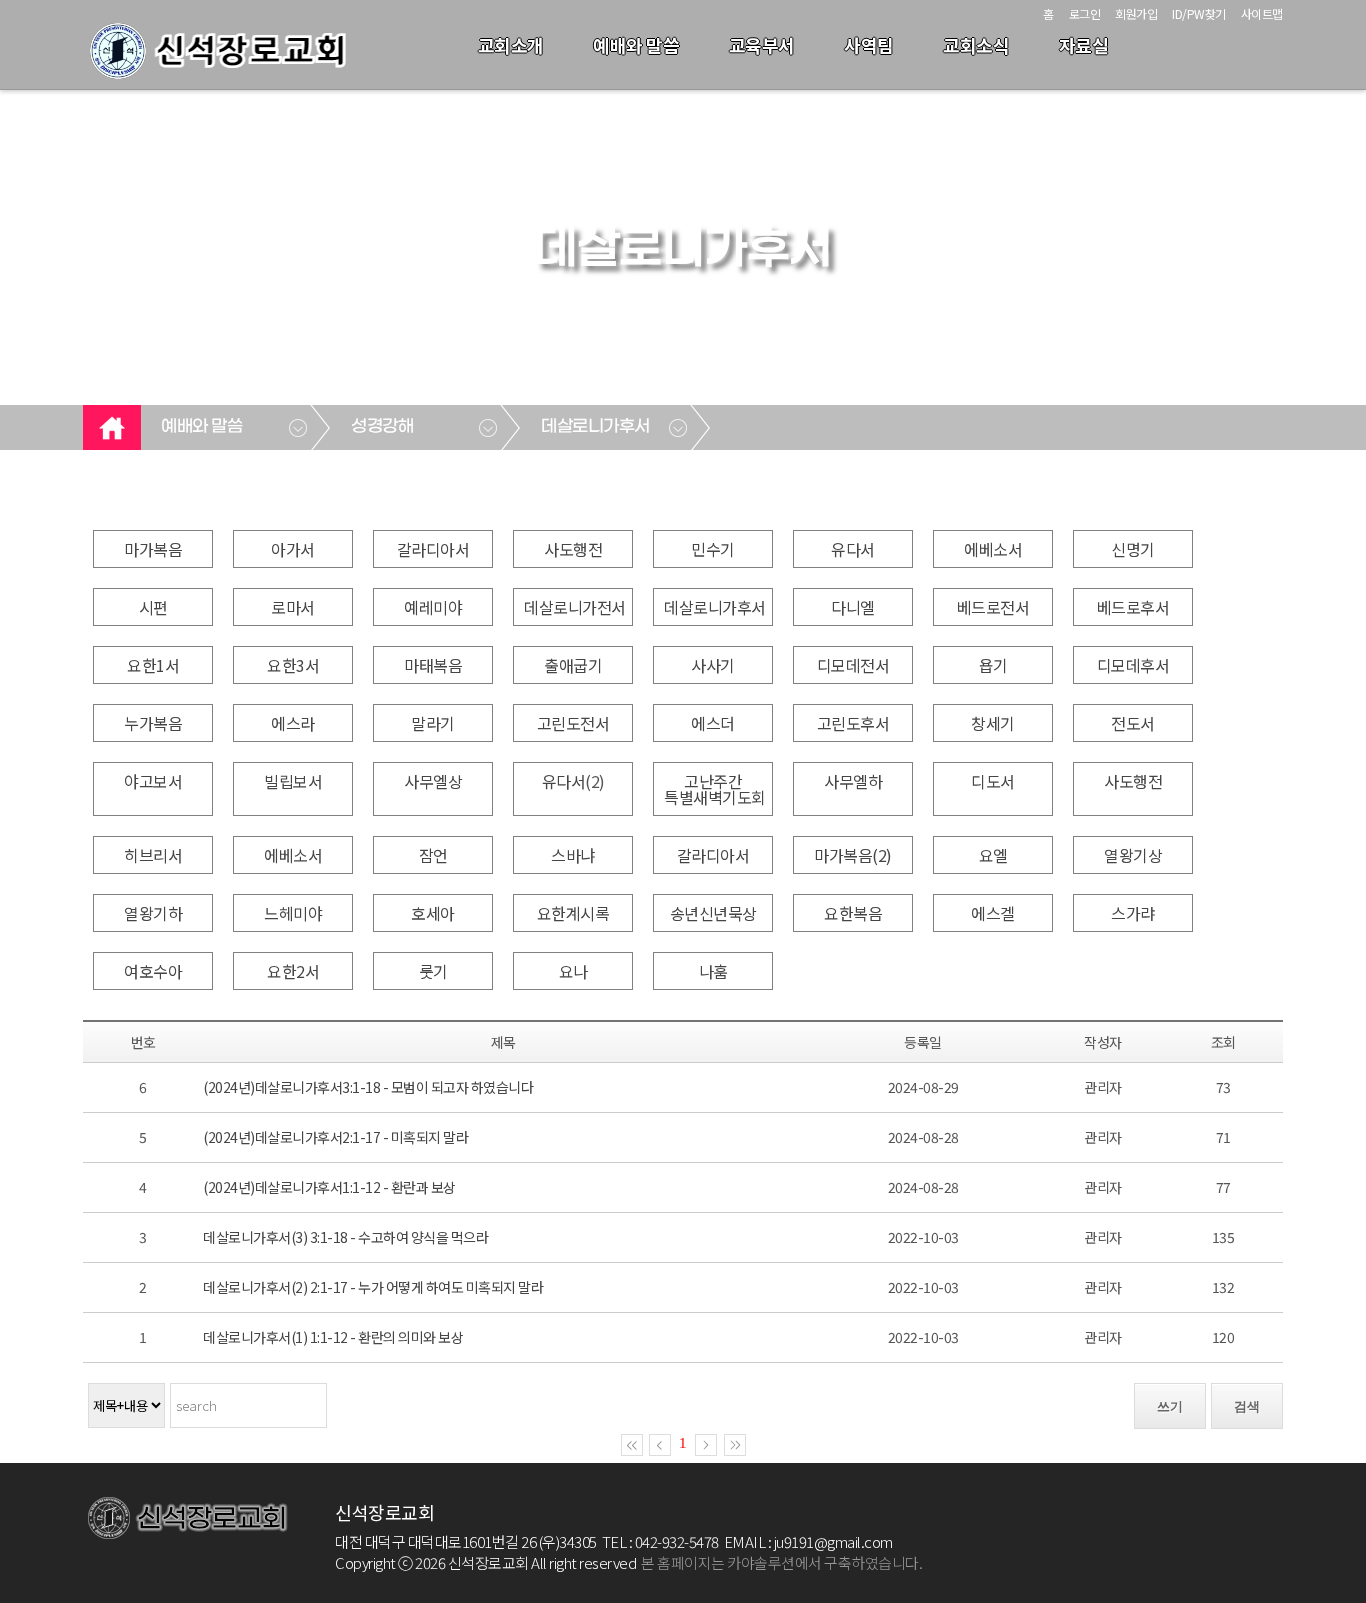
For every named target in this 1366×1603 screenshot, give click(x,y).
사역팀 (869, 45)
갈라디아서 (433, 549)
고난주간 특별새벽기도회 (715, 789)
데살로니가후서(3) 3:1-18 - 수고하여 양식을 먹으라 (345, 1237)
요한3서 (293, 665)
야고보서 (153, 781)
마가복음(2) (853, 855)
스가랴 (1133, 913)
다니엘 (853, 607)
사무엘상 (433, 781)
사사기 (713, 665)
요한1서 (153, 665)
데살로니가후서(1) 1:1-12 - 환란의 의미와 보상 (333, 1337)
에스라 (293, 723)
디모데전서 (853, 665)
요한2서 (293, 971)
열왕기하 (153, 913)
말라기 (433, 723)
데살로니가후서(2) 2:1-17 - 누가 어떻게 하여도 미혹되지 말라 (373, 1287)
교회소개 (511, 45)
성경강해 (382, 427)
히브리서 (153, 855)
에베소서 (993, 549)
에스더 (713, 723)
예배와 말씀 (636, 45)
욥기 (993, 665)
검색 (1247, 1406)
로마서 (293, 607)
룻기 (433, 971)
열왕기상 (1133, 855)
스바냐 (573, 855)
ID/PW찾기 (1199, 13)
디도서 (993, 781)
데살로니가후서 (595, 427)
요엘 (993, 855)
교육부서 (762, 45)
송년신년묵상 (713, 913)
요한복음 (853, 913)
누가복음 (153, 723)
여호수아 (153, 971)
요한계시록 (573, 913)
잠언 (433, 855)
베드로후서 (1133, 607)
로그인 (1085, 13)
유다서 (853, 549)
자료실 (1084, 45)
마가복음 (153, 549)
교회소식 (976, 45)
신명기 (1133, 549)
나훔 (713, 971)
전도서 (1133, 723)
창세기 (993, 723)
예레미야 (433, 607)
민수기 (713, 549)
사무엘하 (853, 781)
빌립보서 (293, 781)
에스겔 (993, 913)
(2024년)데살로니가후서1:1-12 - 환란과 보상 (329, 1187)
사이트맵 (1262, 13)
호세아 (433, 913)
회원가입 (1136, 13)
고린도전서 (573, 723)
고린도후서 (853, 723)
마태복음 (433, 665)
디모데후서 (1133, 665)
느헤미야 (293, 913)
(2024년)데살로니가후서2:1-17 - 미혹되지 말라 (335, 1137)
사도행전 (573, 549)
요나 (573, 971)
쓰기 (1170, 1406)
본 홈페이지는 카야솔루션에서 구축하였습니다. (781, 1562)
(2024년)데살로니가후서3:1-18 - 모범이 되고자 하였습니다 (368, 1087)
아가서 (293, 549)
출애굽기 (573, 665)
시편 (153, 607)
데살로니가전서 (575, 607)
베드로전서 (993, 607)
